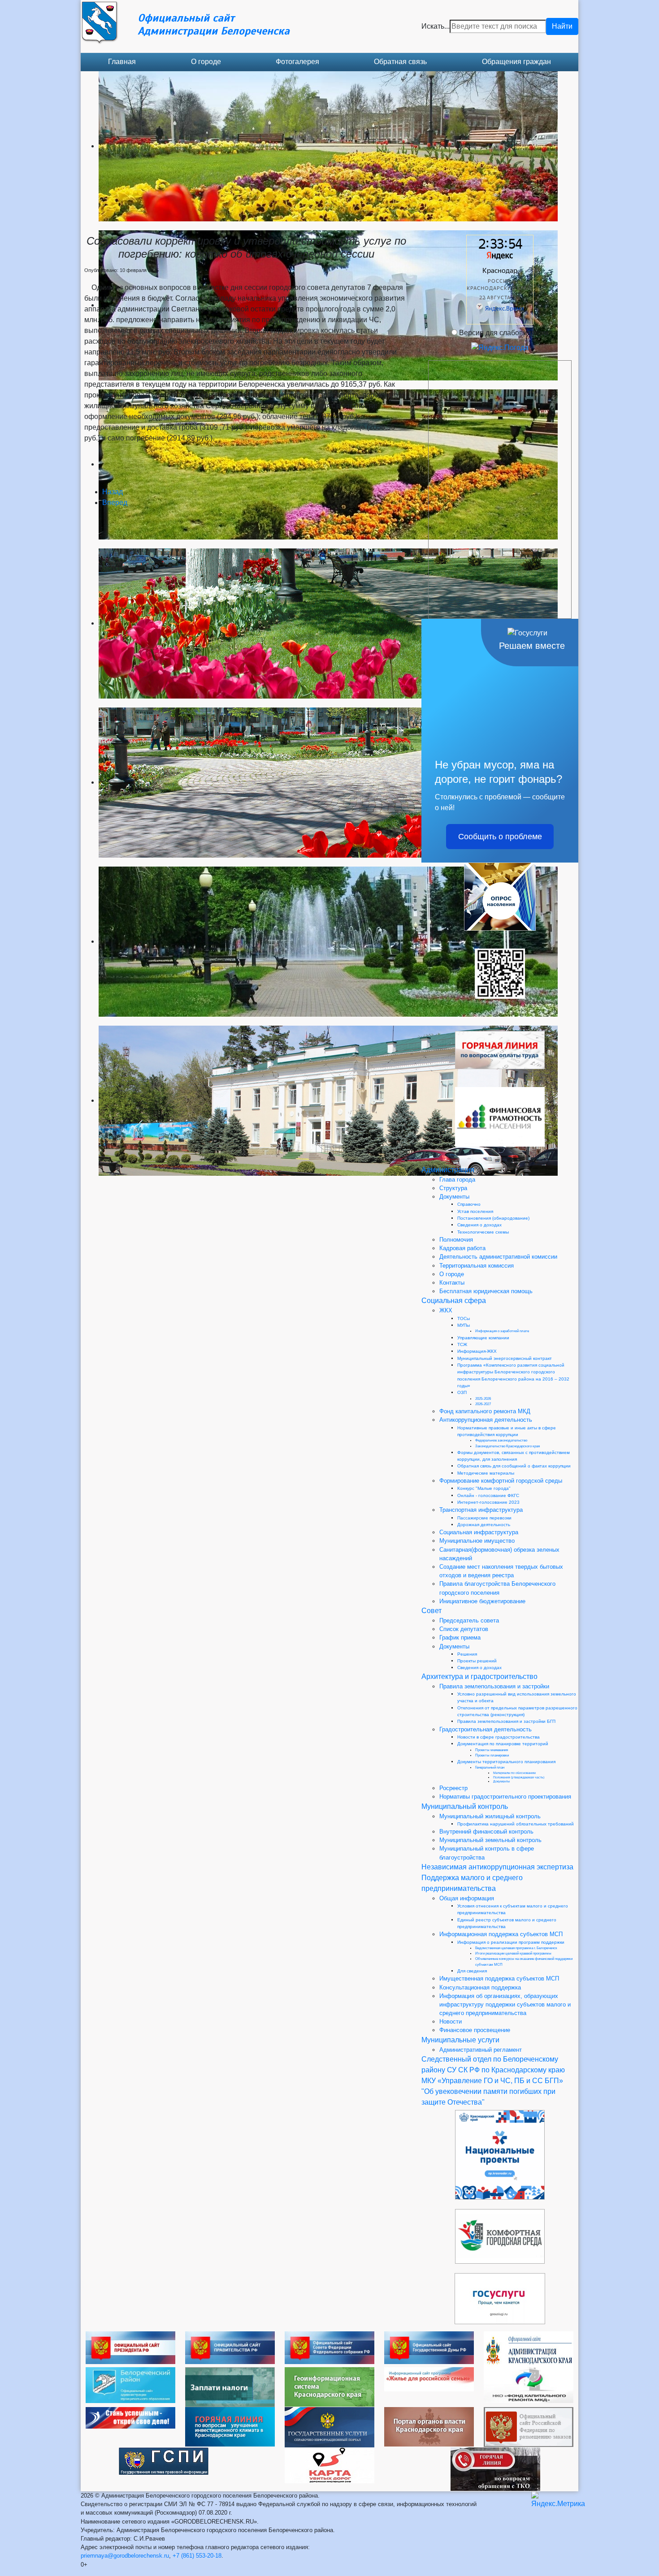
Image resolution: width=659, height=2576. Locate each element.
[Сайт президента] (130, 2347)
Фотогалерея (297, 62)
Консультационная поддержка (480, 1987)
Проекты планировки (492, 1755)
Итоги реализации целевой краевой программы (513, 1953)
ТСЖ (462, 1344)
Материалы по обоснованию (514, 1773)
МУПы (464, 1325)
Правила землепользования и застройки (494, 1686)
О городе (206, 62)
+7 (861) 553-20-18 (197, 2556)
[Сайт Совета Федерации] (329, 2347)
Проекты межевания (492, 1750)
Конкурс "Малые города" (484, 1488)
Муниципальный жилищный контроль (490, 1816)
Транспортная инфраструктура (481, 1510)
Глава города (457, 1180)
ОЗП (462, 1392)
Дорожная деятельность (484, 1525)
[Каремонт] (529, 2384)
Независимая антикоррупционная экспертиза (497, 1867)
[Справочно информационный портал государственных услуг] (329, 2427)
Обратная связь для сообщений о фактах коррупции (514, 1466)
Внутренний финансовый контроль (486, 1832)
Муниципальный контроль (465, 1806)
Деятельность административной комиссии (498, 1257)
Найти (562, 26)
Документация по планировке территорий (503, 1744)
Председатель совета (469, 1620)
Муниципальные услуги (460, 2040)
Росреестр (453, 1788)
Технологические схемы (483, 1232)
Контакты (452, 1283)
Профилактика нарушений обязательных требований (516, 1824)
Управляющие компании (483, 1338)
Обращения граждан (516, 62)
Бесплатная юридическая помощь (486, 1291)
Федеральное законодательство (501, 1440)
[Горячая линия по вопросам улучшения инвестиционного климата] (230, 2426)
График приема (460, 1638)
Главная (122, 62)
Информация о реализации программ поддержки (511, 1942)
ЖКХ (446, 1310)
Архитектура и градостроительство (479, 1676)
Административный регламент (481, 2050)
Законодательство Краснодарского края (507, 1446)
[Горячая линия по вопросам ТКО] (495, 2469)
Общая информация (467, 1898)
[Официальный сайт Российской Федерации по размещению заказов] (529, 2427)
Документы (454, 1197)
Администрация (448, 1170)
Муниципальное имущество (477, 1541)
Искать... (436, 26)
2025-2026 (483, 1399)
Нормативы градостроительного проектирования (505, 1797)
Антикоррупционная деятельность (486, 1420)
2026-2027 (483, 1404)
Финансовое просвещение (475, 2030)
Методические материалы (486, 1473)
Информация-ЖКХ (477, 1351)
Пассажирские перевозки (484, 1518)
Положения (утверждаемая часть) (519, 1777)
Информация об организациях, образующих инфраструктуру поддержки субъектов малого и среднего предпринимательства (505, 2004)
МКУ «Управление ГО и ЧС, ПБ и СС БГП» (492, 2081)
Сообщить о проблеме (500, 837)
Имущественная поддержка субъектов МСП (499, 1978)
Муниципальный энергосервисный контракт (505, 1358)
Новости (451, 2022)
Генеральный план (490, 1767)
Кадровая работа (462, 1248)
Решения (467, 1654)
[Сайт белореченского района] (130, 2384)
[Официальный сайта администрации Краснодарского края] (529, 2349)
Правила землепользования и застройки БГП (506, 1721)
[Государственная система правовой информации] (164, 2461)
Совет (431, 1611)
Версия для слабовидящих (504, 333)
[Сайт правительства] (230, 2347)
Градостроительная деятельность (486, 1729)
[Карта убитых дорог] (329, 2465)
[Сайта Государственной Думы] (429, 2347)
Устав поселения (475, 1211)
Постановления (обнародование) (493, 1218)
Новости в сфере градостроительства (499, 1737)
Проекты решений (477, 1661)
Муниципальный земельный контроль (490, 1840)
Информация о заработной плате (502, 1331)
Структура (453, 1188)
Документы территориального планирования (506, 1762)
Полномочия (456, 1240)
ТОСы (464, 1318)
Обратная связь (400, 62)
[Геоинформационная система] (329, 2386)
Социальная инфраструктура (479, 1532)
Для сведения (472, 1971)
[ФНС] (230, 2387)
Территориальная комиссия (477, 1266)
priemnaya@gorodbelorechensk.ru (125, 2556)
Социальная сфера (454, 1301)
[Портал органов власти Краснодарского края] (429, 2426)
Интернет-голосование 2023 (488, 1502)
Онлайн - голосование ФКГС (488, 1495)
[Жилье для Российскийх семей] (429, 2379)
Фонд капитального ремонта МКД (485, 1411)
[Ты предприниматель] (130, 2417)
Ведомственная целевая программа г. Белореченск (516, 1948)
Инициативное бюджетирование (482, 1601)
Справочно (469, 1204)
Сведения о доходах (479, 1225)
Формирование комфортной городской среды (501, 1481)
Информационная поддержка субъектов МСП (501, 1934)
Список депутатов (464, 1629)
